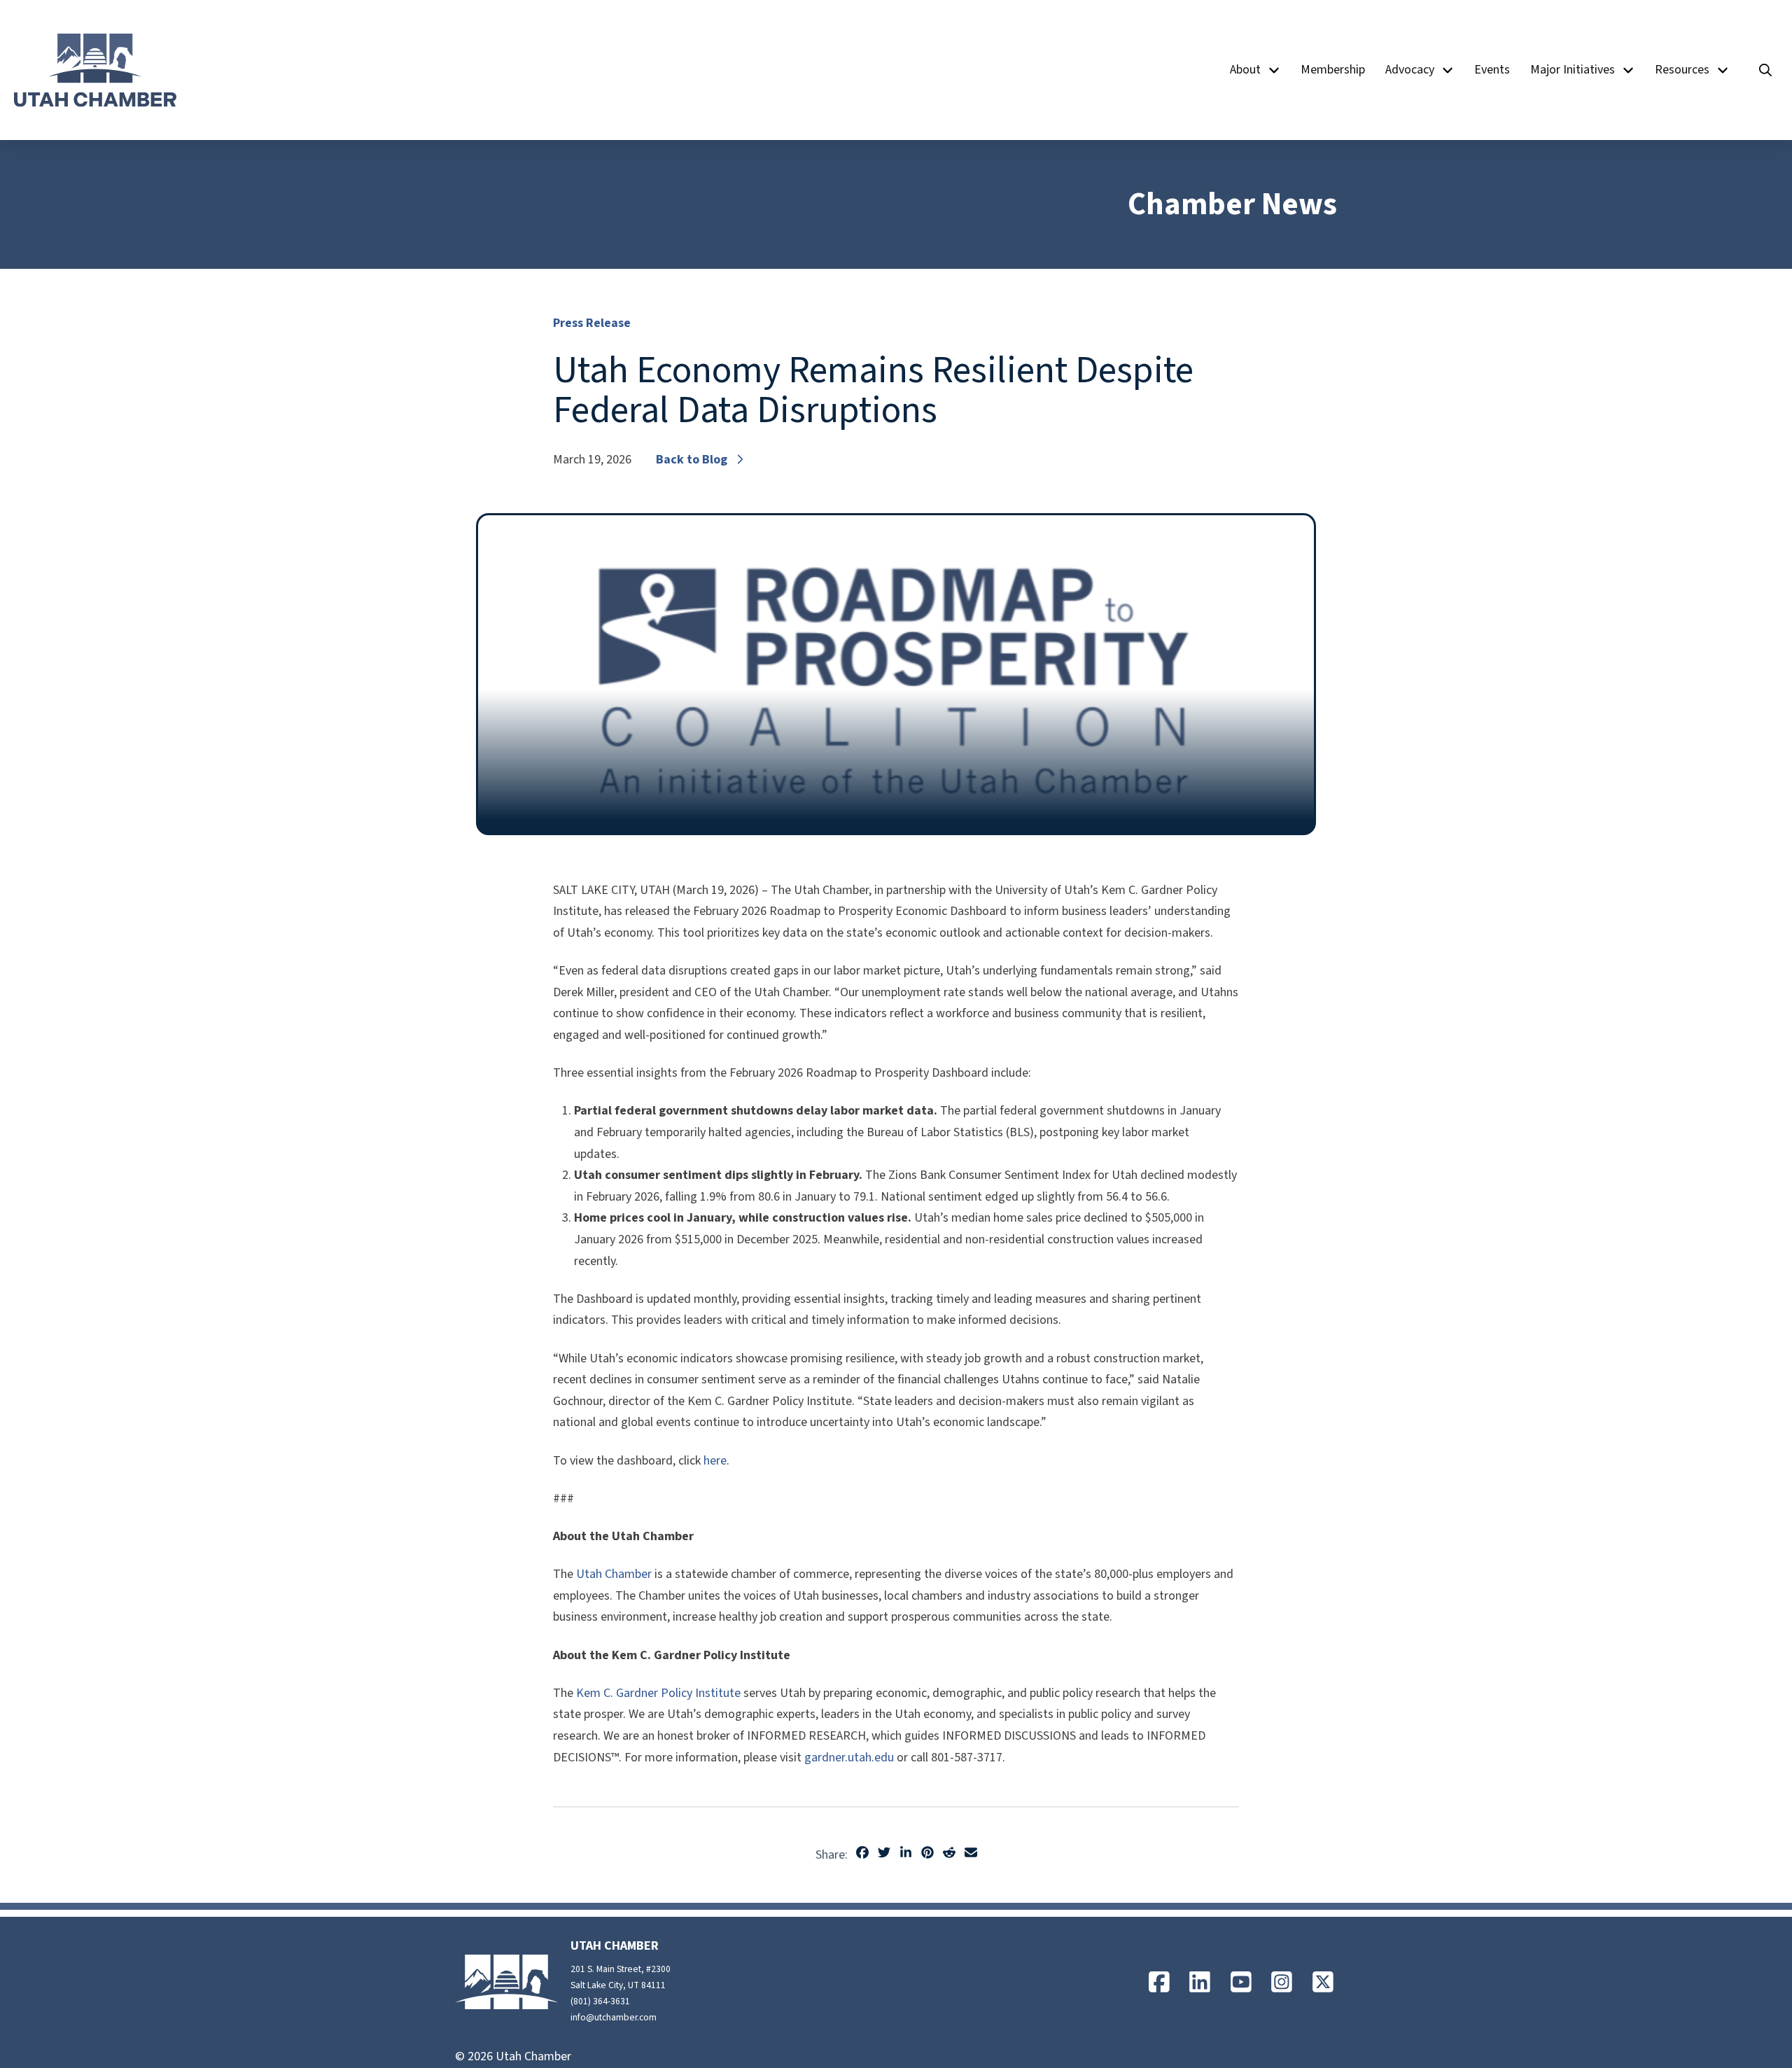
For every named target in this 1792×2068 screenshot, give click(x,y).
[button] (1765, 70)
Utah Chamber (614, 1574)
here (715, 1461)
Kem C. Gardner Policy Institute (658, 1693)
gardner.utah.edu (849, 1758)
